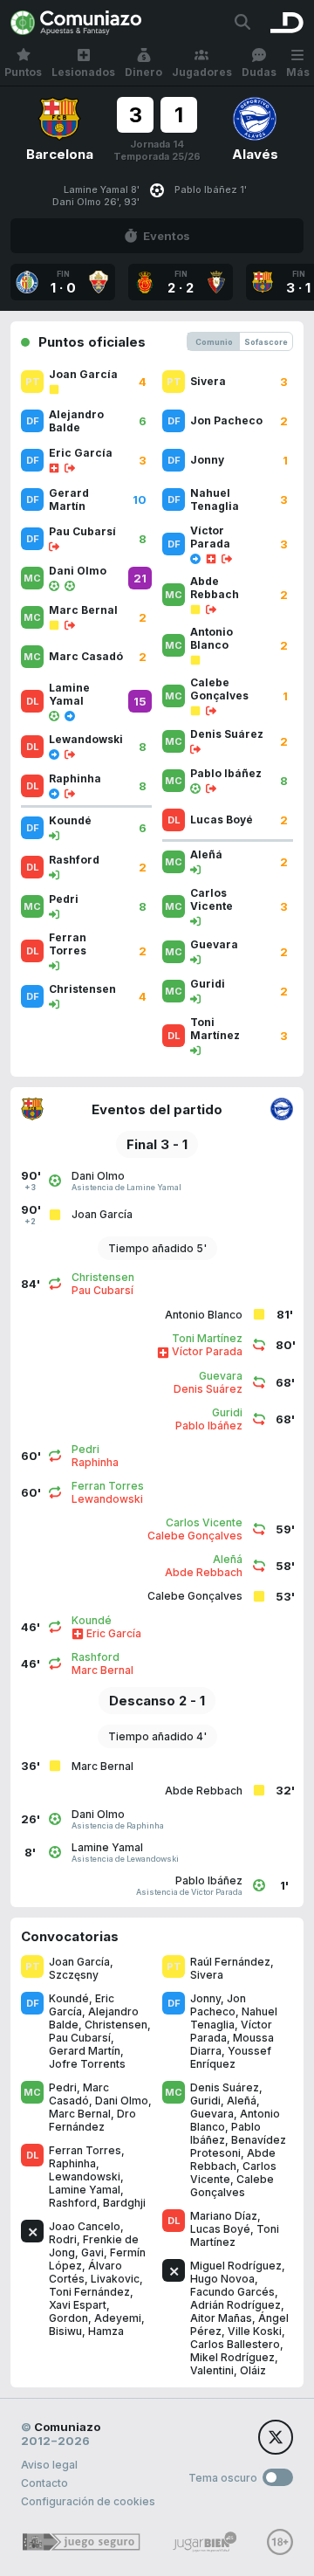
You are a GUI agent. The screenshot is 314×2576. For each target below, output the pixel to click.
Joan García (79, 1962)
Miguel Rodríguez (236, 2266)
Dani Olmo (122, 2101)
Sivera (207, 1975)
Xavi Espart (78, 2305)
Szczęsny (74, 1975)
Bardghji (124, 2203)
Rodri (63, 2239)
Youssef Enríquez (231, 2057)
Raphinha (72, 2163)
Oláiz (253, 2370)
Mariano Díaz (224, 2216)
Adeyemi (118, 2318)
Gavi (92, 2252)
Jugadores (202, 72)
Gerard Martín (85, 2051)
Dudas (259, 72)
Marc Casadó (79, 2094)
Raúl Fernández (230, 1962)
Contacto (44, 2483)
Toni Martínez (235, 2235)
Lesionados (83, 72)
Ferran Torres (85, 2150)
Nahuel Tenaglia (234, 2018)
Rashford (73, 2203)
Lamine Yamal (85, 2190)
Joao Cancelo (85, 2226)
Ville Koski (255, 2331)
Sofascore (266, 342)
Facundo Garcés (232, 2292)
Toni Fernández (89, 2292)
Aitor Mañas (221, 2318)
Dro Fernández (92, 2120)
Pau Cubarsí (80, 2038)
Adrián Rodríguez (235, 2305)
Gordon (68, 2318)
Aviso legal (49, 2465)
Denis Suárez (225, 2087)
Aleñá (242, 2101)
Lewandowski (85, 2177)
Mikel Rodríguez (232, 2357)
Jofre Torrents (87, 2064)
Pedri (63, 2087)
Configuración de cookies (88, 2501)
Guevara (212, 2114)
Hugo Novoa (222, 2279)
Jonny (205, 1998)
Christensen (116, 2025)
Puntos (23, 72)
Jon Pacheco (218, 2005)
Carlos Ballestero (235, 2344)
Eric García (82, 2005)
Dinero (143, 72)
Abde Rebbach (233, 2159)
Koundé (69, 1998)
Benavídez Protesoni (238, 2146)
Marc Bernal (80, 2114)
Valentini (212, 2370)
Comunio (214, 342)
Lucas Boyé (220, 2229)
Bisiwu (65, 2331)
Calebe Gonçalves (232, 2186)
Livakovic (115, 2279)
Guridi (205, 2101)
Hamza (106, 2331)
